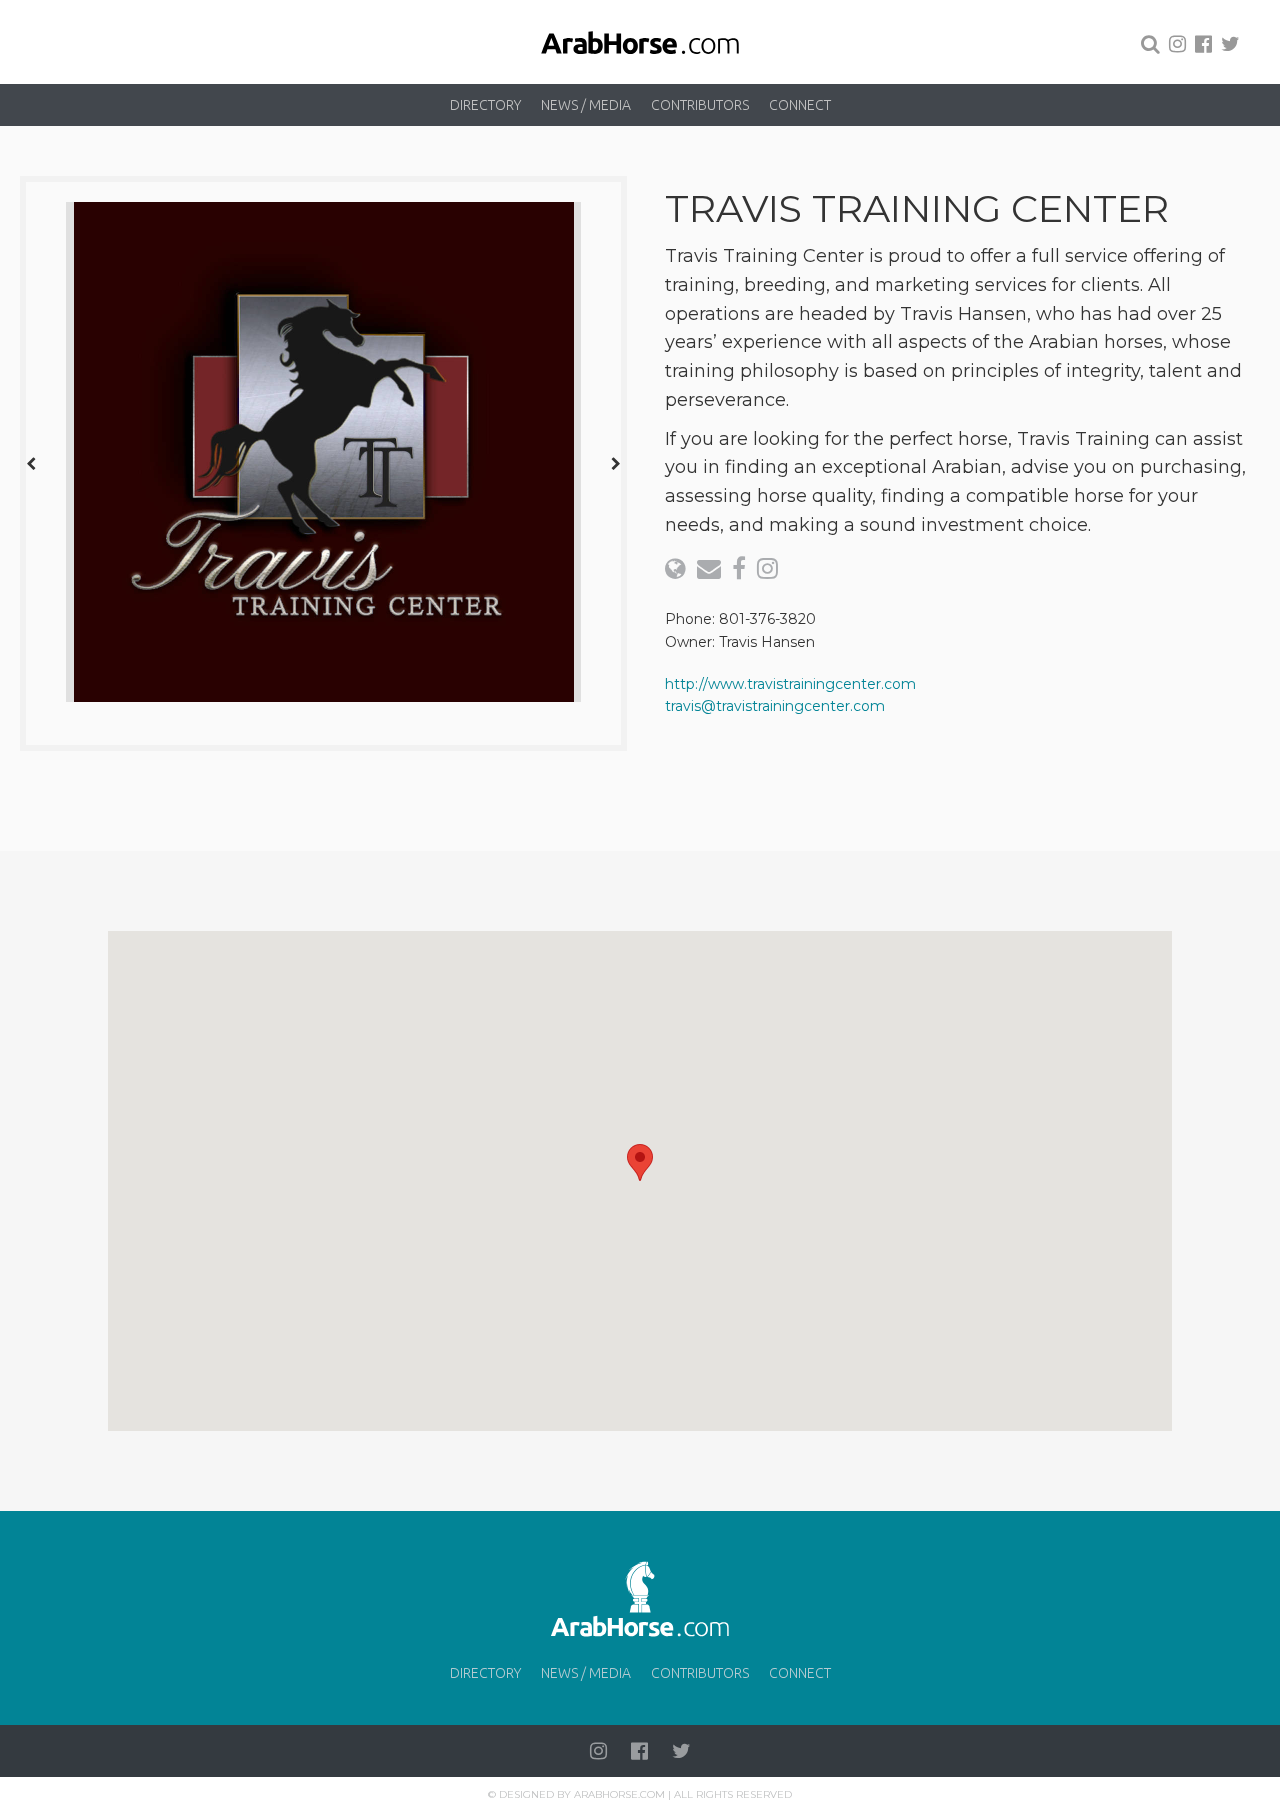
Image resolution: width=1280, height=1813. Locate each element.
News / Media (586, 105)
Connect (800, 105)
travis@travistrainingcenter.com (775, 706)
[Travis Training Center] (324, 452)
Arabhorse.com (619, 1794)
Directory (485, 105)
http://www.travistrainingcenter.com (790, 684)
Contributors (700, 105)
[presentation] (31, 463)
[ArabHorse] (640, 42)
